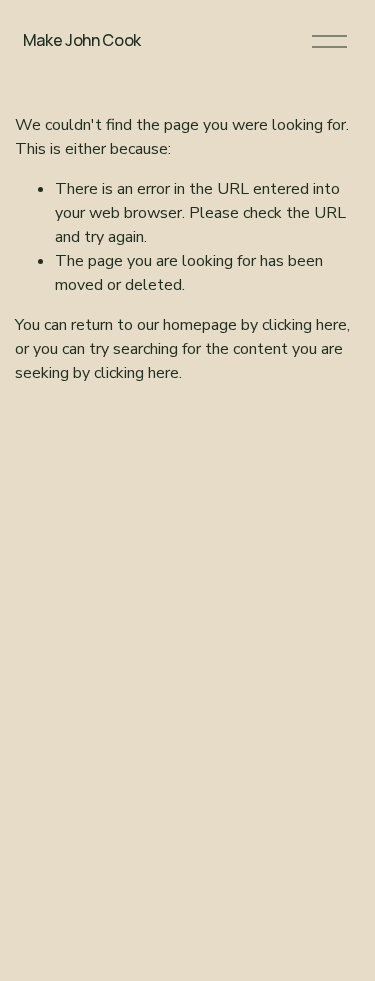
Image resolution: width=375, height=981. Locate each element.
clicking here (304, 325)
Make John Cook (82, 40)
